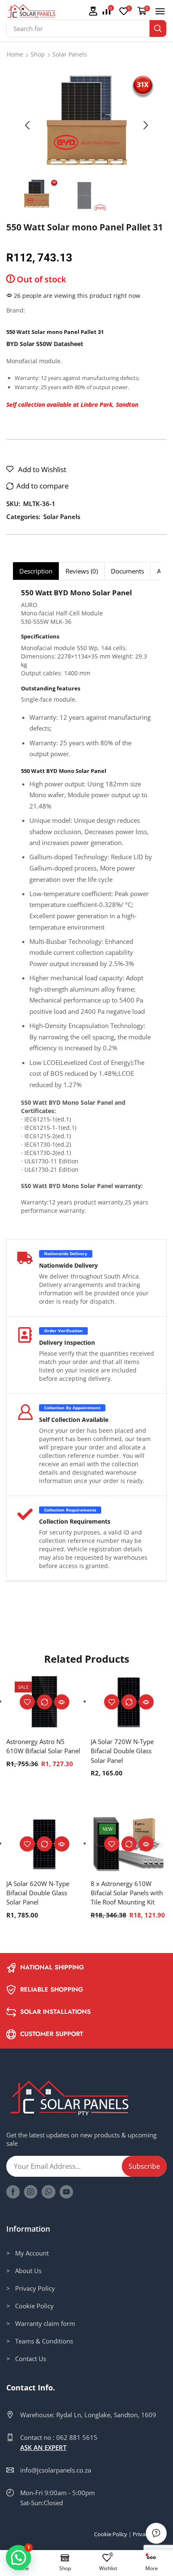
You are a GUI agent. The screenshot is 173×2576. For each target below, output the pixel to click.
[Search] (158, 28)
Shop (38, 54)
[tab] (36, 571)
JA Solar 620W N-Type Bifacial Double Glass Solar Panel (38, 1893)
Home (15, 54)
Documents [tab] (127, 571)
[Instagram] (31, 2192)
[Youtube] (66, 2192)
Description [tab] (36, 571)
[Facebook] (13, 2192)
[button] (93, 12)
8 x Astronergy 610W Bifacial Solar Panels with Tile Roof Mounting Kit (127, 1893)
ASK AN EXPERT (43, 2447)
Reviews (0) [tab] (82, 571)
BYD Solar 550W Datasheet (45, 344)
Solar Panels (70, 54)
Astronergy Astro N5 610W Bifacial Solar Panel (43, 1746)
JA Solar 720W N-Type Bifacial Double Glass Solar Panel (122, 1751)
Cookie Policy (111, 2534)
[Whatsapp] (48, 2192)
